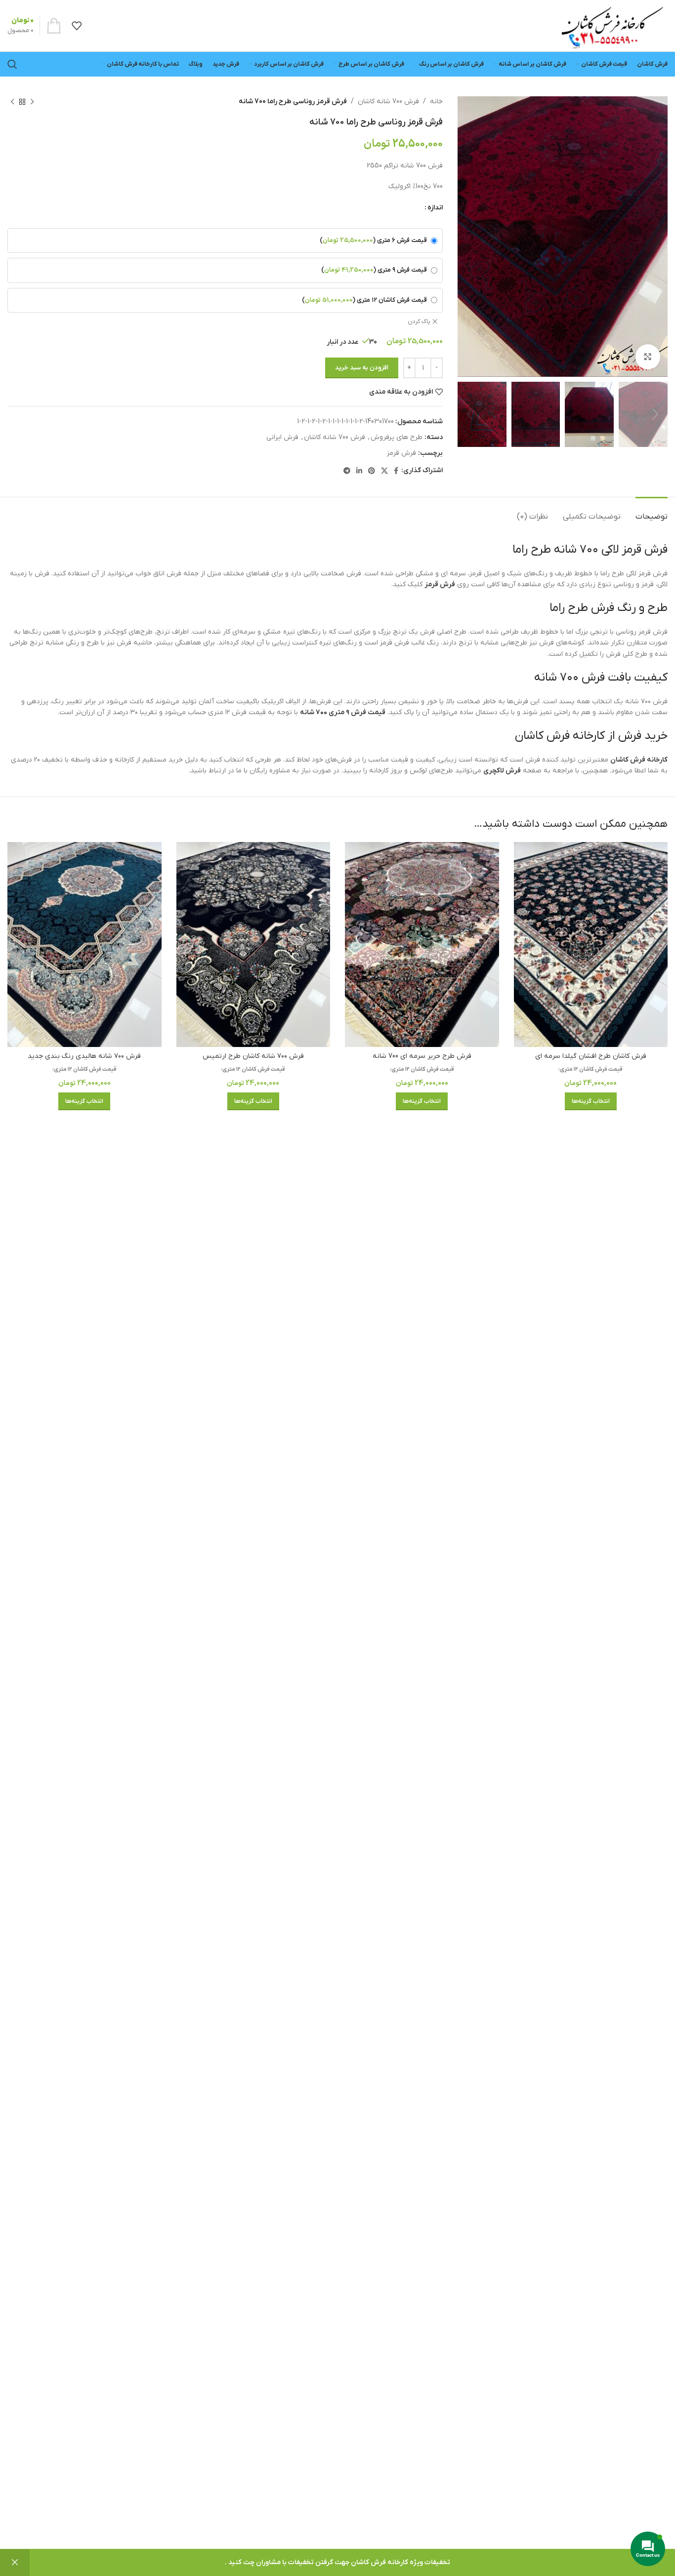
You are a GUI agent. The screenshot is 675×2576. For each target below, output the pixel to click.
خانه (436, 101)
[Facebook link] (396, 471)
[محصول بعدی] (12, 102)
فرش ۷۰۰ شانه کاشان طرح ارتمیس (253, 1056)
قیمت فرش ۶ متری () (373, 241)
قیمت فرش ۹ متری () (374, 270)
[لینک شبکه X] (384, 471)
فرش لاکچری (502, 771)
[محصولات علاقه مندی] (77, 26)
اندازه (435, 208)
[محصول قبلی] (32, 102)
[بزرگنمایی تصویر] (648, 357)
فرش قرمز (401, 453)
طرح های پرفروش (397, 437)
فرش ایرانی (282, 437)
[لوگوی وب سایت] (612, 25)
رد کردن (15, 2563)
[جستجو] (12, 64)
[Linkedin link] (359, 471)
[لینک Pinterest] (372, 471)
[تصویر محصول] (591, 945)
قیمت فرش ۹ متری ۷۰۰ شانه (343, 712)
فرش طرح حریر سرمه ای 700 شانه (422, 1056)
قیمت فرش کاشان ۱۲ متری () (364, 300)
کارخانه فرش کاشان (639, 760)
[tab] (652, 512)
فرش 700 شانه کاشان (388, 101)
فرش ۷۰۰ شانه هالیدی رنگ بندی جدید (84, 1056)
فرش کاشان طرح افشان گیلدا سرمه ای (591, 1056)
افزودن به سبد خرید (362, 368)
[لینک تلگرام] (347, 471)
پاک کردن (419, 322)
